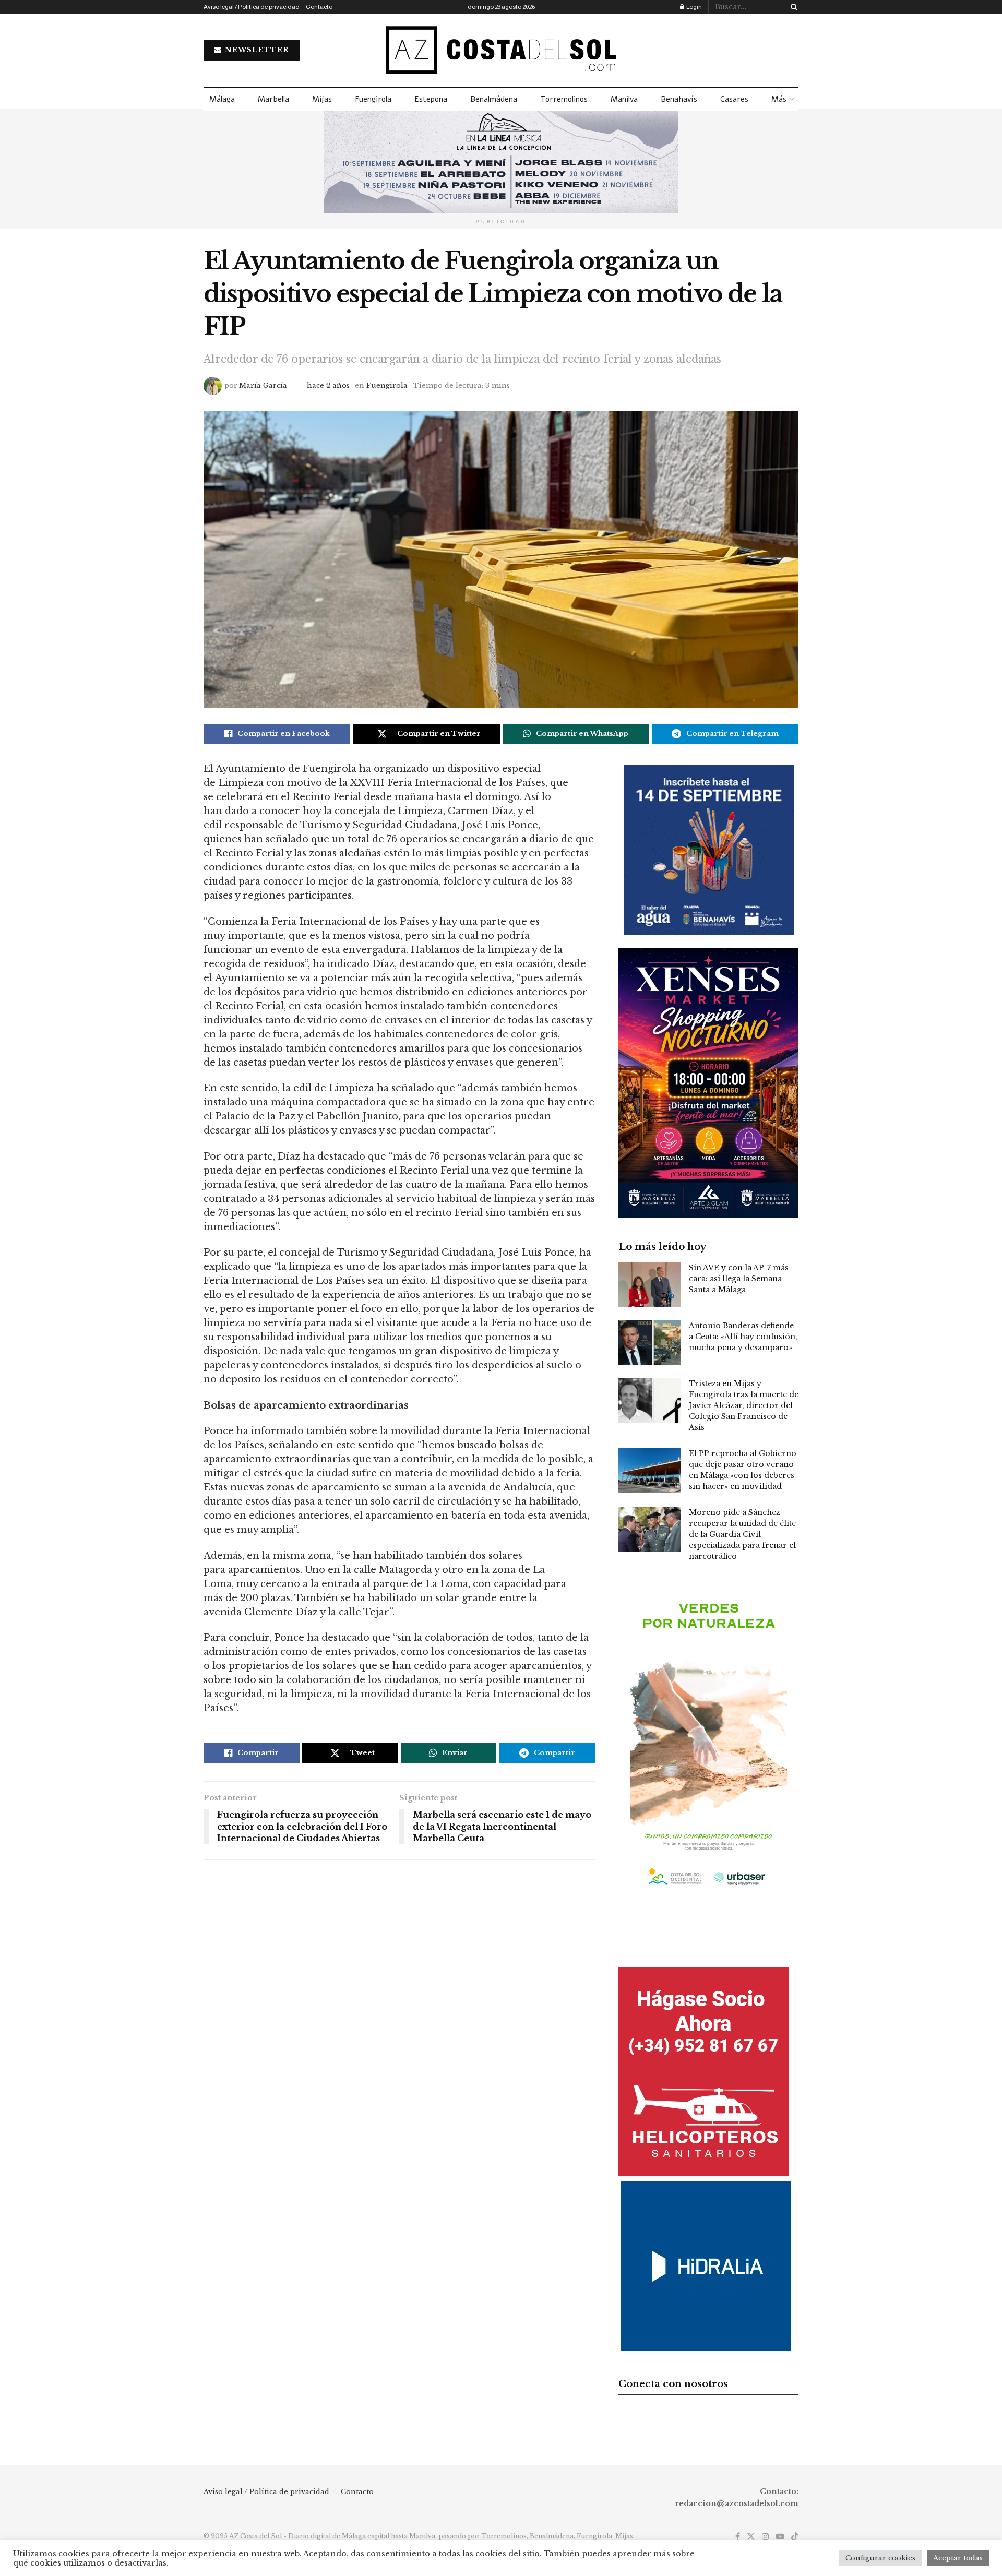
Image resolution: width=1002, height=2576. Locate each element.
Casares (734, 99)
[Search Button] (792, 7)
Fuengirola (373, 99)
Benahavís (679, 99)
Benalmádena (494, 99)
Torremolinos (564, 99)
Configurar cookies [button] (880, 2558)
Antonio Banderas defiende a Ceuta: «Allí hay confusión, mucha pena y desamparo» (743, 1337)
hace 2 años (328, 385)
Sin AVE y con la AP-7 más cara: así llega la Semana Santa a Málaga (739, 1279)
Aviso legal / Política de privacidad (252, 7)
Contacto (319, 7)
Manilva (624, 99)
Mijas (322, 99)
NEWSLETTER (256, 50)
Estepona (431, 99)
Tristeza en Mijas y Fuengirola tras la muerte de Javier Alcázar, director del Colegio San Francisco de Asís (744, 1405)
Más (779, 99)
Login (694, 7)
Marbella (273, 99)
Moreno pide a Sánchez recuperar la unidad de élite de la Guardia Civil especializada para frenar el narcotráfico (742, 1534)
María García (263, 385)
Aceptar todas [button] (958, 2558)
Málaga (222, 99)
